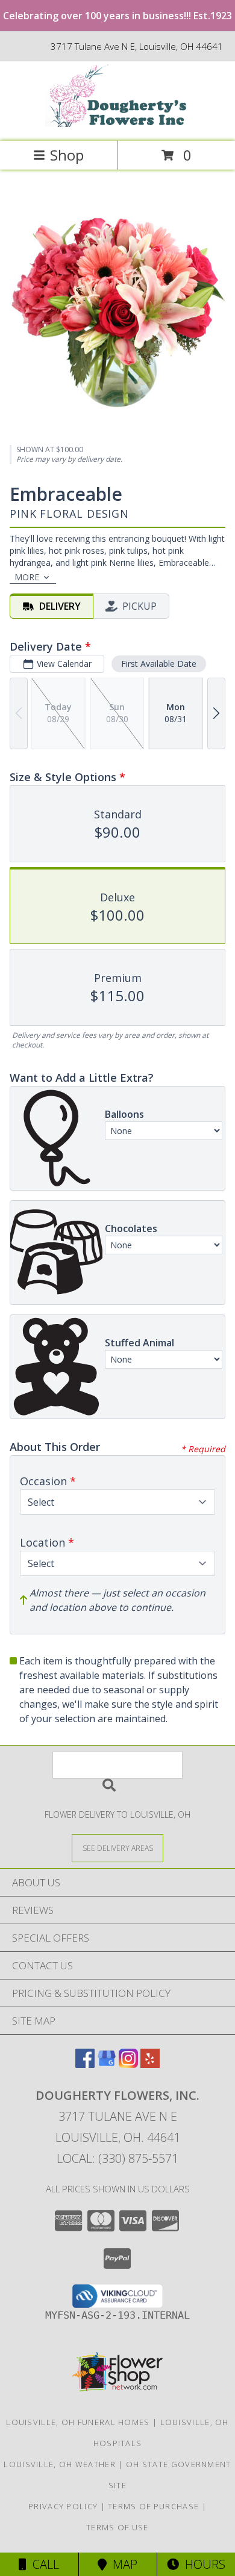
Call (43, 2564)
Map (122, 2564)
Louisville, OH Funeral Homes (78, 2422)
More (27, 577)
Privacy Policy (63, 2506)
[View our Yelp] (150, 2064)
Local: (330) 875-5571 (117, 2158)
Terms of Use (117, 2527)
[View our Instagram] (128, 2064)
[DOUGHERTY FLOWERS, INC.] (117, 124)
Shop (67, 155)
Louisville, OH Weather (60, 2464)
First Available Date (159, 664)
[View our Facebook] (85, 2064)
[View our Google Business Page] (107, 2064)
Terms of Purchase (153, 2506)
